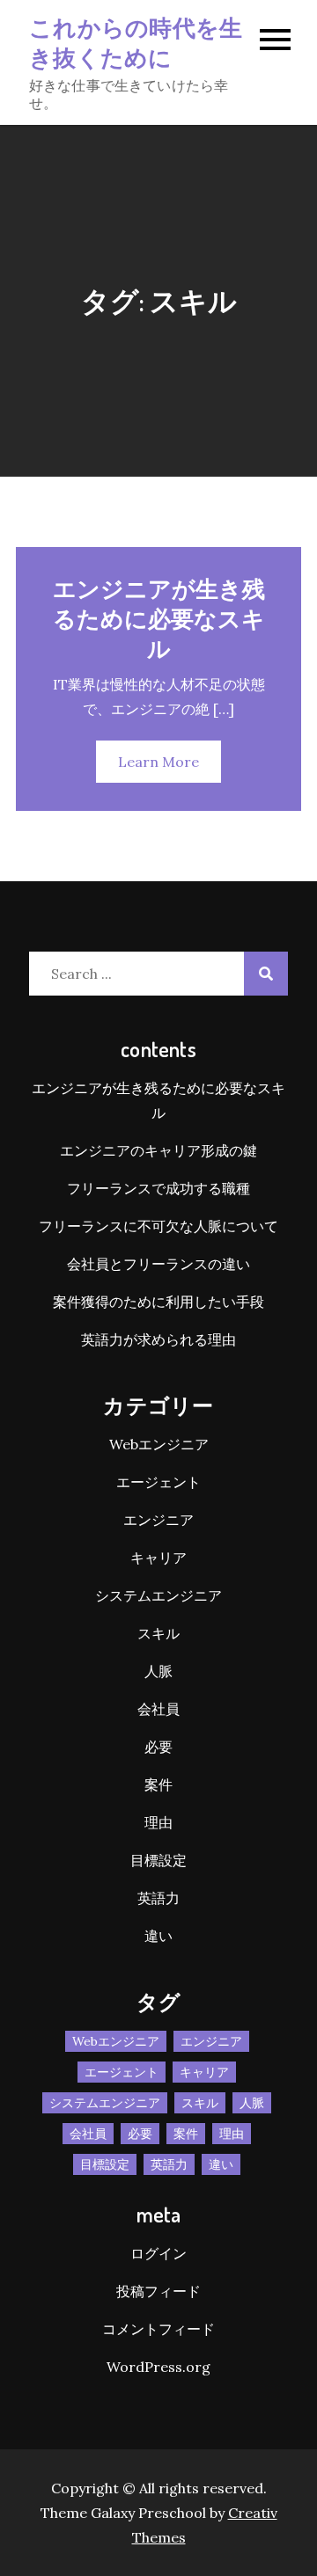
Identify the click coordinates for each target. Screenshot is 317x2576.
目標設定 (158, 1860)
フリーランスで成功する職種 (158, 1188)
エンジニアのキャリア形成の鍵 (158, 1150)
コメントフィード (158, 2329)
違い (158, 1936)
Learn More (158, 762)
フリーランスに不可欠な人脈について (158, 1226)
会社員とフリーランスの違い (158, 1264)
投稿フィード (158, 2291)
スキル (158, 1633)
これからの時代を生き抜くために (136, 42)
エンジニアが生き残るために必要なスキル (159, 618)
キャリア (158, 1558)
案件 (158, 1784)
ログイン (158, 2253)
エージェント (158, 1482)
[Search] (266, 974)
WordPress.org (158, 2367)
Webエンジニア (159, 1444)
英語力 (158, 1898)
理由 (158, 1822)
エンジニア (158, 1520)
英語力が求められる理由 (158, 1339)
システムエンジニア (158, 1595)
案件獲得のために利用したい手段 (158, 1302)
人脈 (158, 1671)
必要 (158, 1747)
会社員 (158, 1709)
